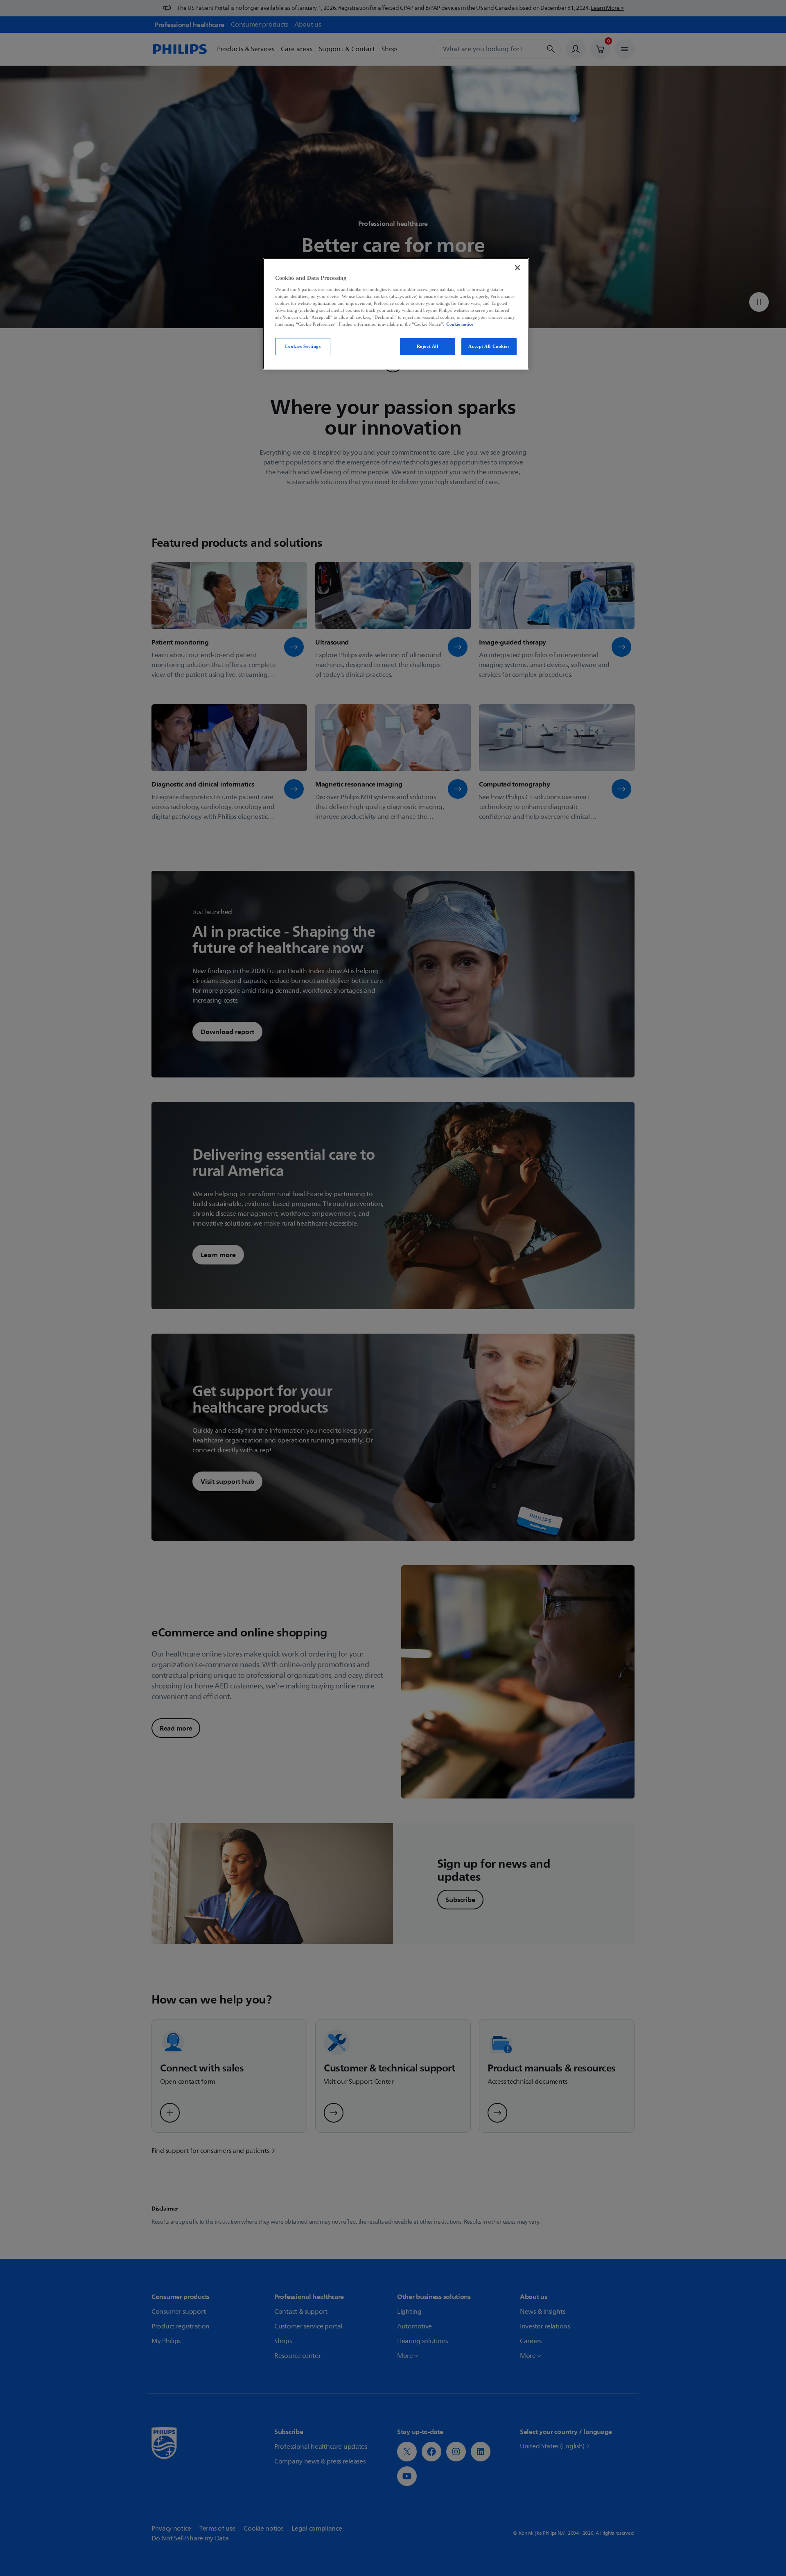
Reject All (428, 346)
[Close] (517, 268)
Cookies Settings (303, 346)
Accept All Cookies (489, 346)
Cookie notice (460, 324)
